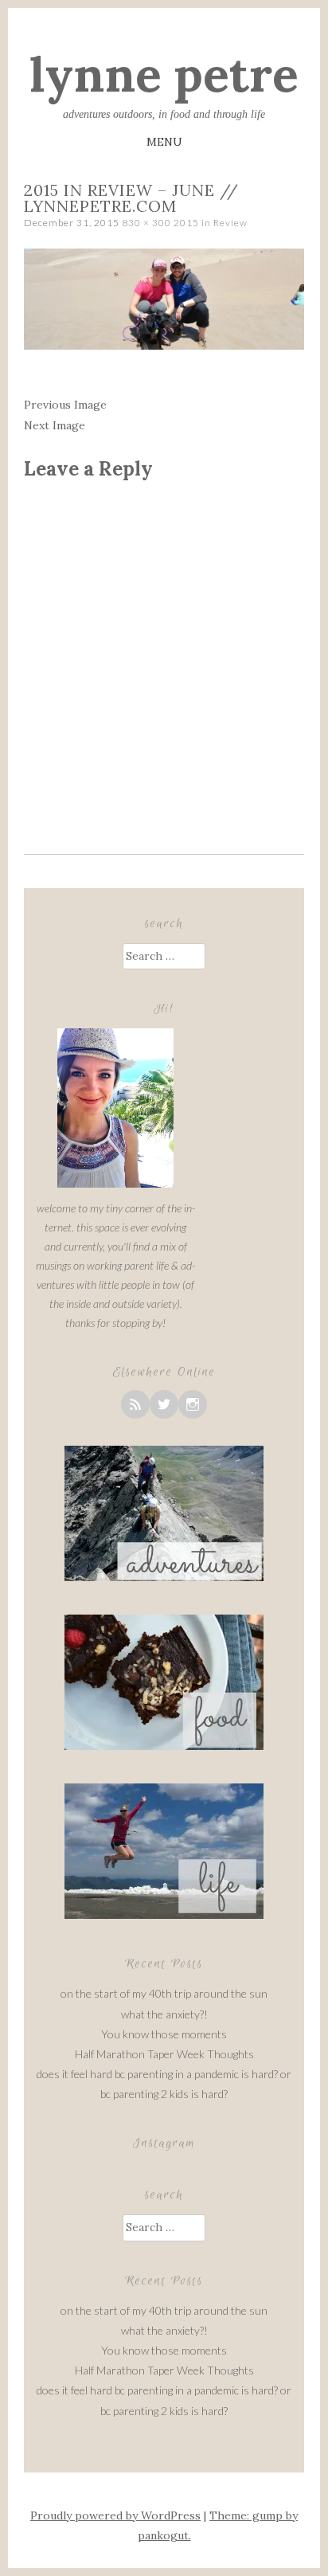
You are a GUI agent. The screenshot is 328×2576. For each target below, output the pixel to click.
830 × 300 (146, 223)
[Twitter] (164, 1404)
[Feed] (135, 1404)
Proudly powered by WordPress (115, 2515)
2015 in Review (211, 223)
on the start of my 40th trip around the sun (164, 1993)
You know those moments (164, 2034)
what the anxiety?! (164, 2014)
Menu (164, 142)
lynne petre (164, 74)
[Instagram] (193, 1404)
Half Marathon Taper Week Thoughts (164, 2054)
